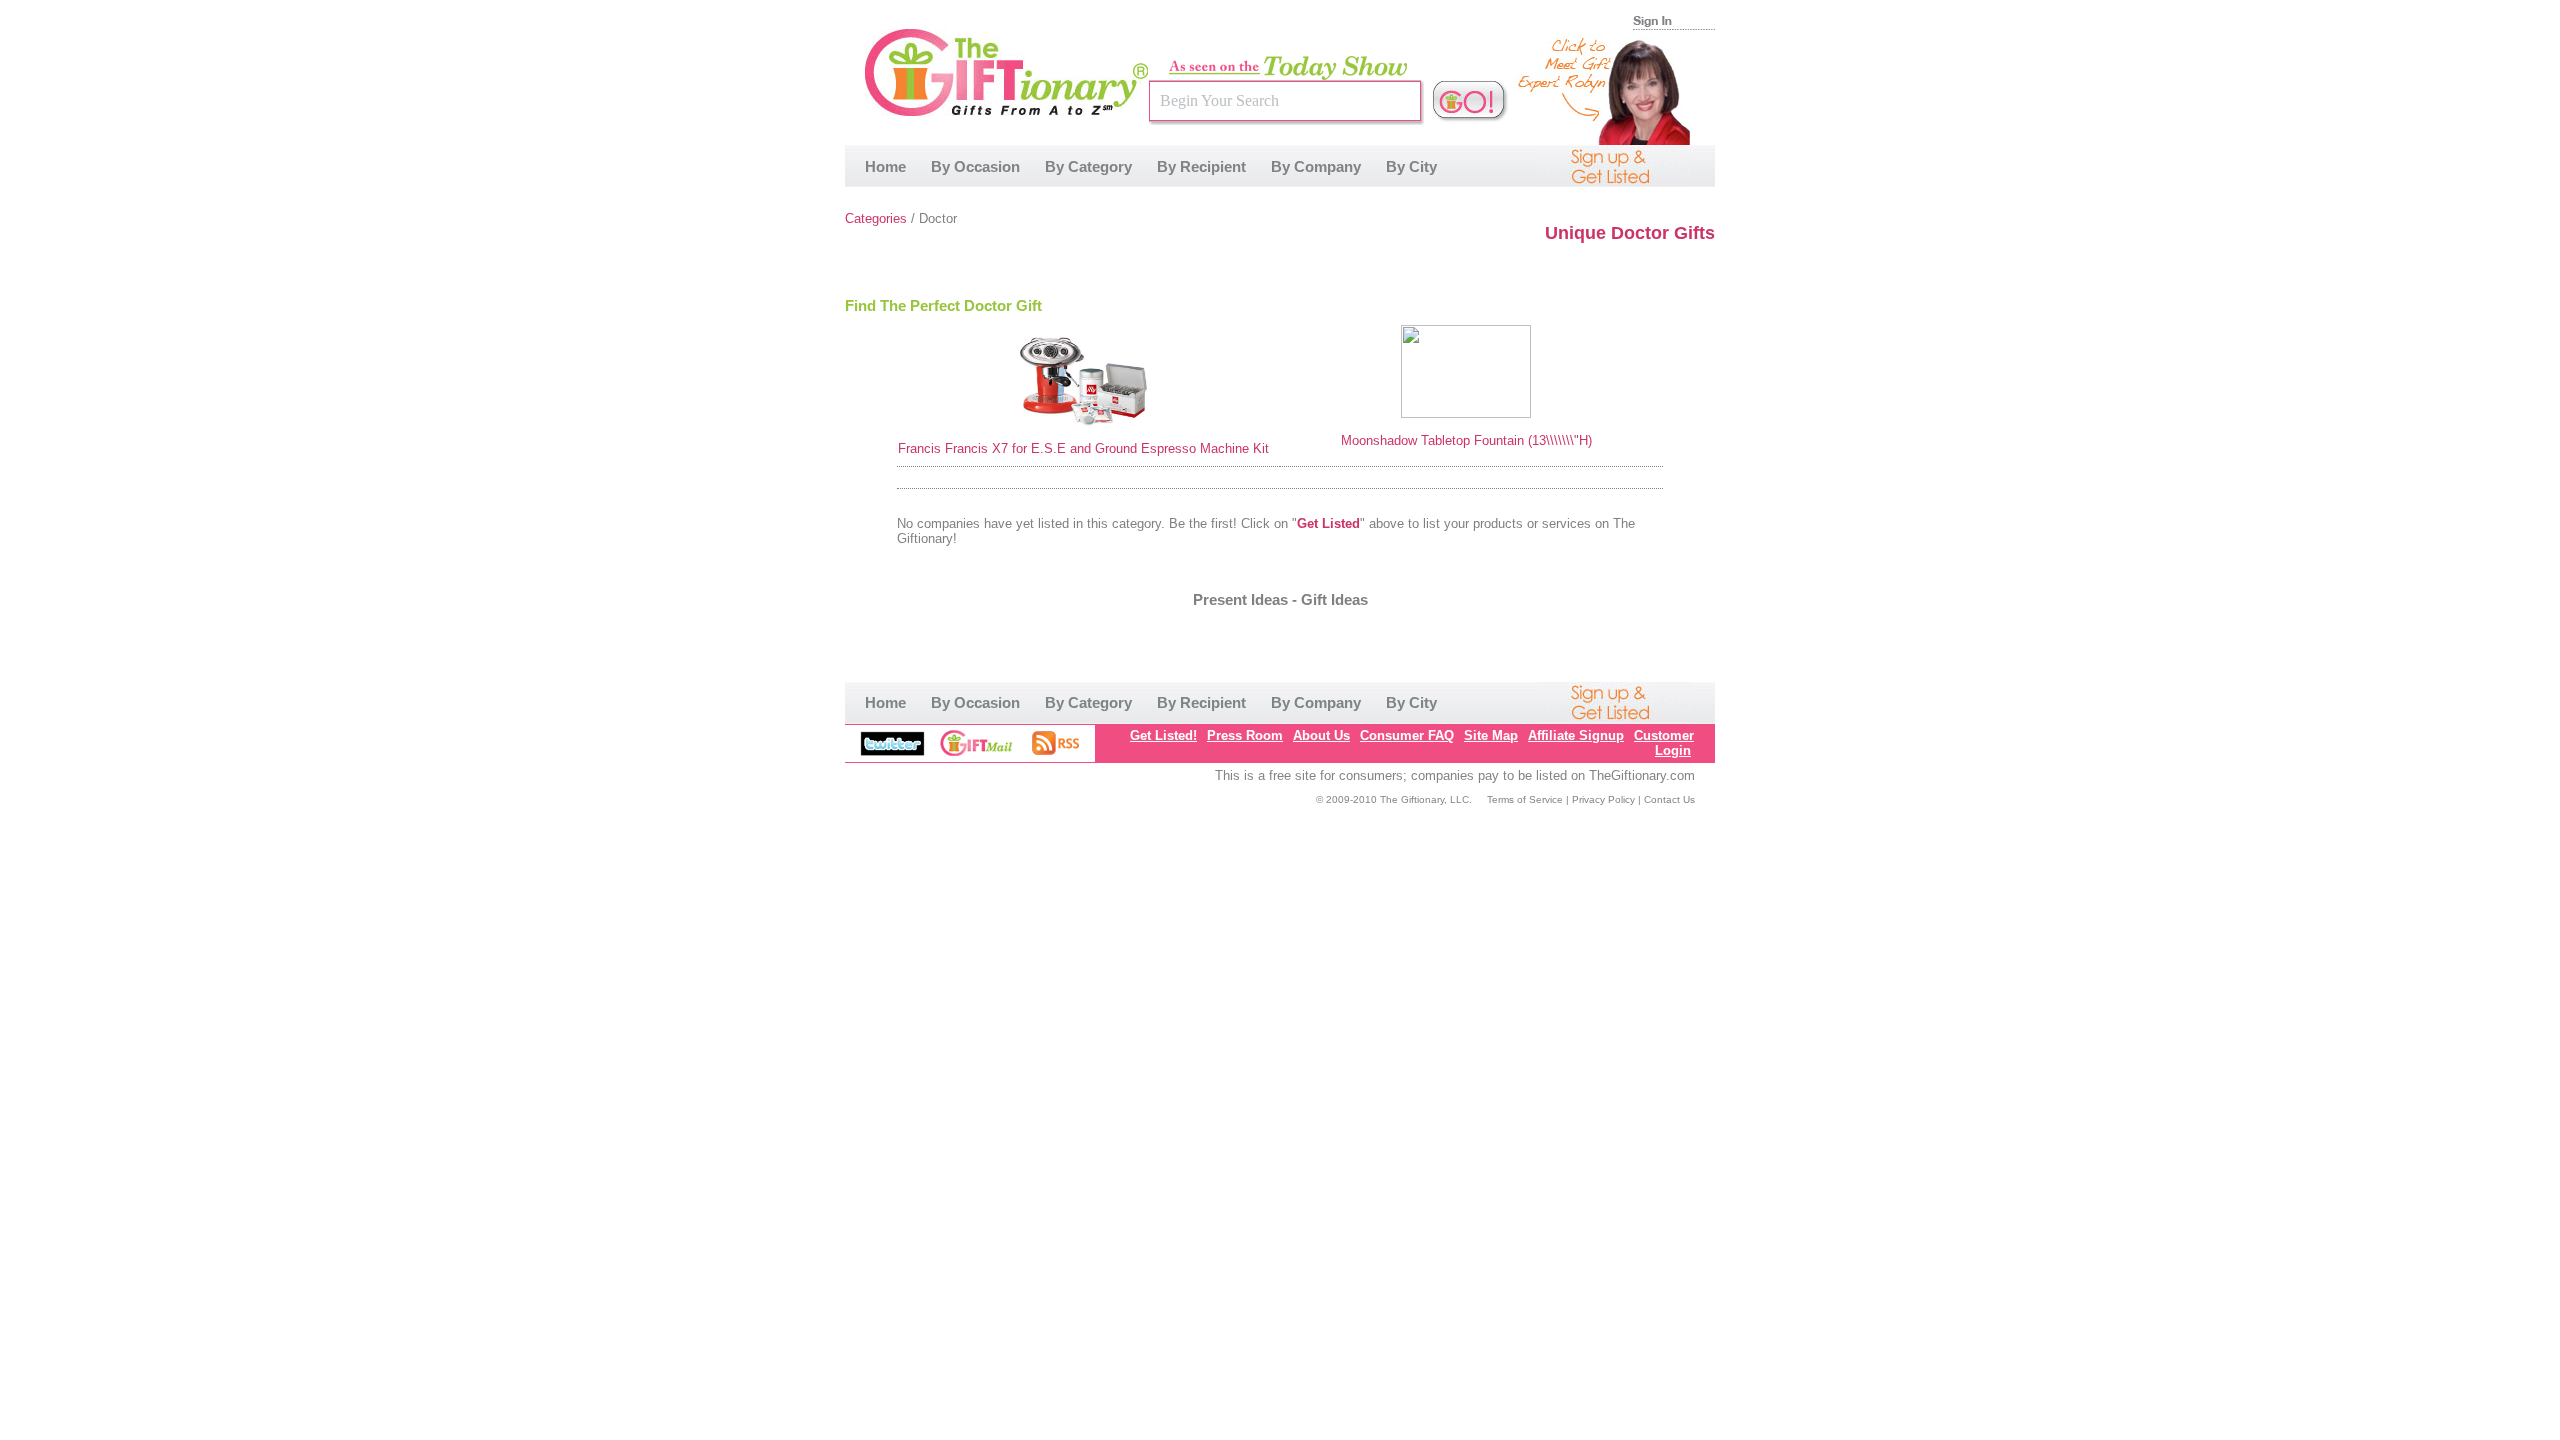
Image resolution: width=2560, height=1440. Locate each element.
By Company (1316, 166)
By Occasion (975, 166)
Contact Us (1669, 799)
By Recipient (1201, 166)
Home (885, 166)
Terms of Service (1525, 799)
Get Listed (1328, 523)
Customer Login (1664, 743)
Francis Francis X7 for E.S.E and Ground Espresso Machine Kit (1083, 448)
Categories (876, 218)
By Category (1088, 166)
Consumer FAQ (1407, 735)
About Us (1321, 735)
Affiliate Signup (1576, 735)
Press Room (1245, 735)
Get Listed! (1163, 735)
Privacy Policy (1603, 799)
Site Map (1491, 735)
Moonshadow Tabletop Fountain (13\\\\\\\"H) (1466, 440)
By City (1411, 166)
